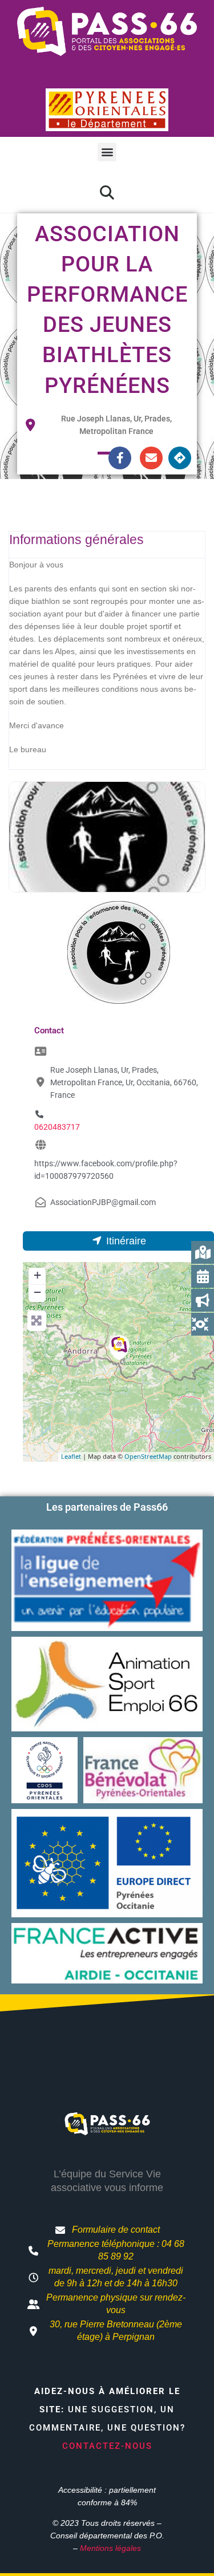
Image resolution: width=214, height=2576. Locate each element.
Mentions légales (110, 2548)
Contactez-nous (107, 2446)
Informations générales (76, 539)
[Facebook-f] (120, 458)
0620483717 (57, 1127)
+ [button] (37, 1275)
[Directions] (180, 458)
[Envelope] (151, 458)
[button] (107, 152)
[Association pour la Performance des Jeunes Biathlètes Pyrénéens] (119, 1348)
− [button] (37, 1292)
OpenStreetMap (148, 1456)
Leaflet (71, 1456)
